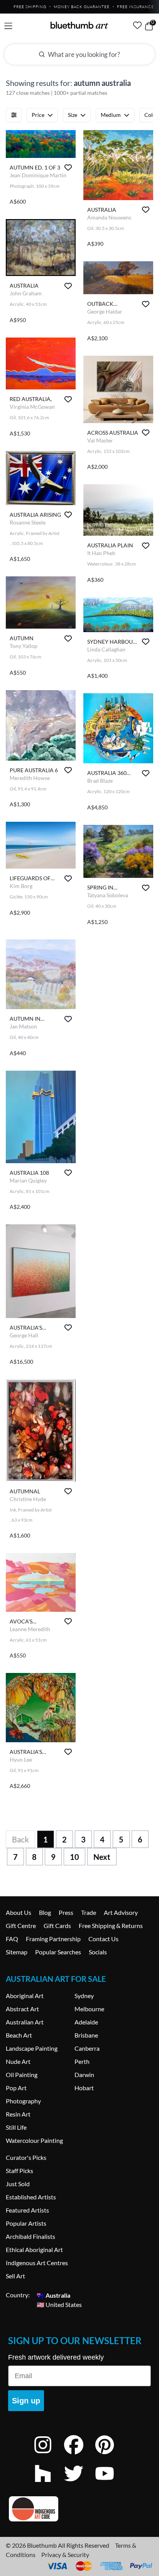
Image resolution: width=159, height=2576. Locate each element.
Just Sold (18, 2184)
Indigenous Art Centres (37, 2263)
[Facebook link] (79, 2455)
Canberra (87, 2048)
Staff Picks (19, 2171)
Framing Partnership (53, 1939)
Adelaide (86, 2022)
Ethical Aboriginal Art (34, 2250)
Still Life (16, 2127)
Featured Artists (27, 2210)
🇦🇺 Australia (53, 2295)
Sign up (26, 2401)
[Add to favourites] (68, 167)
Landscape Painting (32, 2048)
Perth (82, 2061)
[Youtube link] (110, 2484)
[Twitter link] (79, 2484)
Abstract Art (22, 2009)
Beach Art (19, 2035)
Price (38, 115)
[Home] (79, 25)
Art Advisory (121, 1912)
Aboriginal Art (25, 1996)
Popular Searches (58, 1952)
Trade (89, 1912)
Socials (98, 1952)
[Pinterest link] (110, 2455)
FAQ (12, 1939)
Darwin (84, 2075)
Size (73, 115)
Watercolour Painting (34, 2140)
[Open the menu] (8, 26)
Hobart (84, 2088)
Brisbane (86, 2035)
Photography (23, 2101)
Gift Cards (57, 1926)
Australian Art (25, 2022)
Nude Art (18, 2061)
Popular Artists (26, 2223)
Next (102, 1857)
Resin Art (18, 2114)
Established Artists (31, 2197)
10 (74, 1857)
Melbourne (89, 2009)
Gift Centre (21, 1926)
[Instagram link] (49, 2455)
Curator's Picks (26, 2157)
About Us (19, 1912)
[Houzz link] (49, 2484)
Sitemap (17, 1952)
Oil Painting (22, 2075)
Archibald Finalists (30, 2236)
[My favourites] (137, 25)
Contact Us (103, 1939)
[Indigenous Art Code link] (79, 2509)
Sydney (84, 1996)
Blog (45, 1912)
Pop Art (16, 2088)
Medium (111, 115)
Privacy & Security (65, 2555)
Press (66, 1912)
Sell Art (15, 2276)
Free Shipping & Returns (111, 1926)
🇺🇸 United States (59, 2304)
